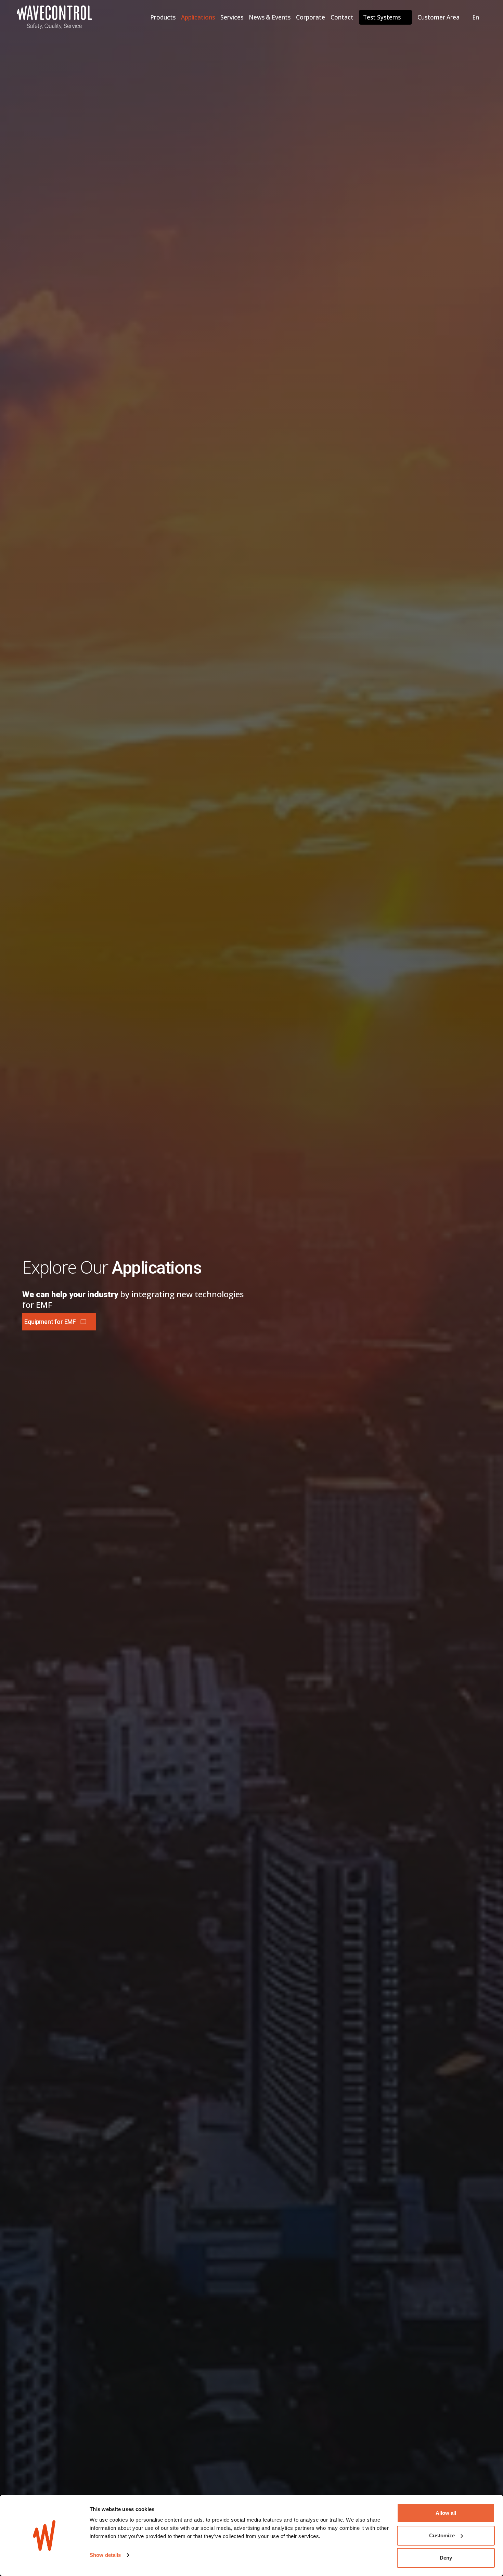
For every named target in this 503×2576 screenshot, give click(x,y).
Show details (105, 2555)
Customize (442, 2535)
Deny (446, 2558)
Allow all (446, 2513)
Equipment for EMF (50, 1322)
